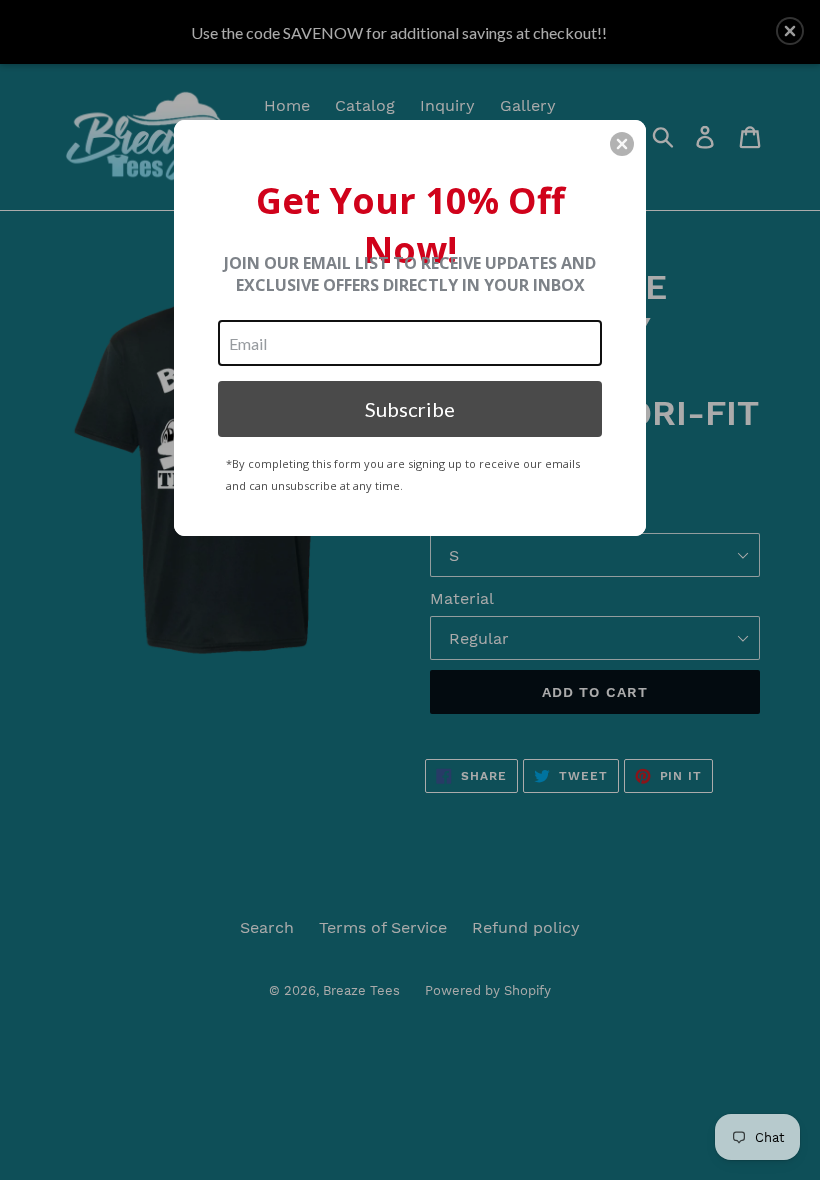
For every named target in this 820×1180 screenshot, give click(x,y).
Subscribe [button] (410, 409)
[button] (622, 144)
